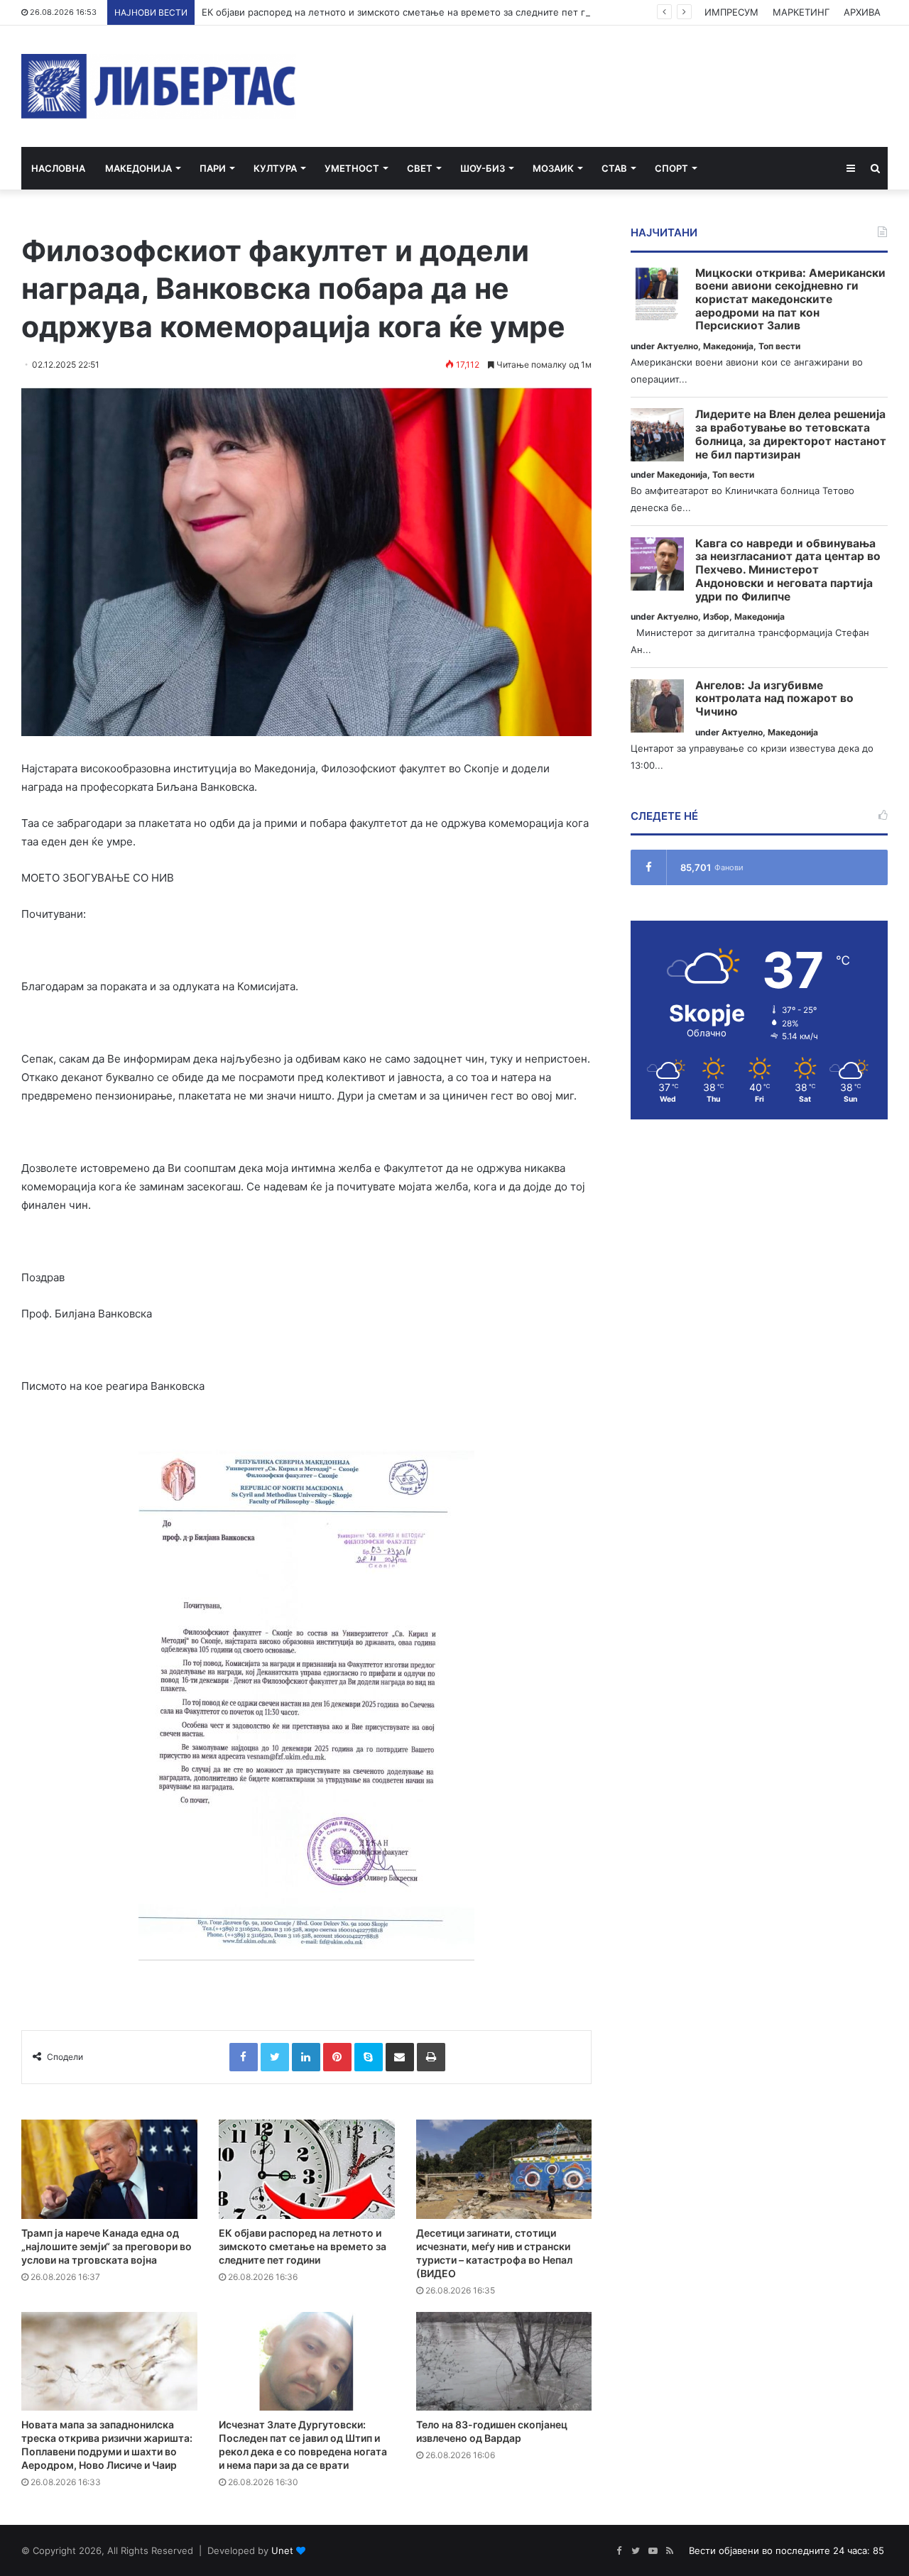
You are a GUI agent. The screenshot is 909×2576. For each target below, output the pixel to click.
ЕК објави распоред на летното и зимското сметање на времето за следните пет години (408, 12)
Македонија (138, 168)
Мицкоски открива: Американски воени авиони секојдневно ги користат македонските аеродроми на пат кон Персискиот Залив (790, 300)
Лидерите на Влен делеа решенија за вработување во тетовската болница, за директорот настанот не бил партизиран (791, 434)
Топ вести (779, 346)
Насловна (58, 168)
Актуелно (677, 346)
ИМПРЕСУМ (731, 12)
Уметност (352, 168)
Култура (275, 168)
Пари (213, 168)
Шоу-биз (483, 168)
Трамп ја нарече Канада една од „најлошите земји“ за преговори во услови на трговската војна (107, 2246)
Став (614, 168)
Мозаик (553, 168)
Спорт (671, 168)
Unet (282, 2550)
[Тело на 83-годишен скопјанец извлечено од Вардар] (504, 2362)
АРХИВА (862, 12)
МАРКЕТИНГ (801, 12)
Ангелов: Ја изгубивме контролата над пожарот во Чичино (774, 699)
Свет (420, 168)
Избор (716, 616)
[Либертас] (159, 86)
